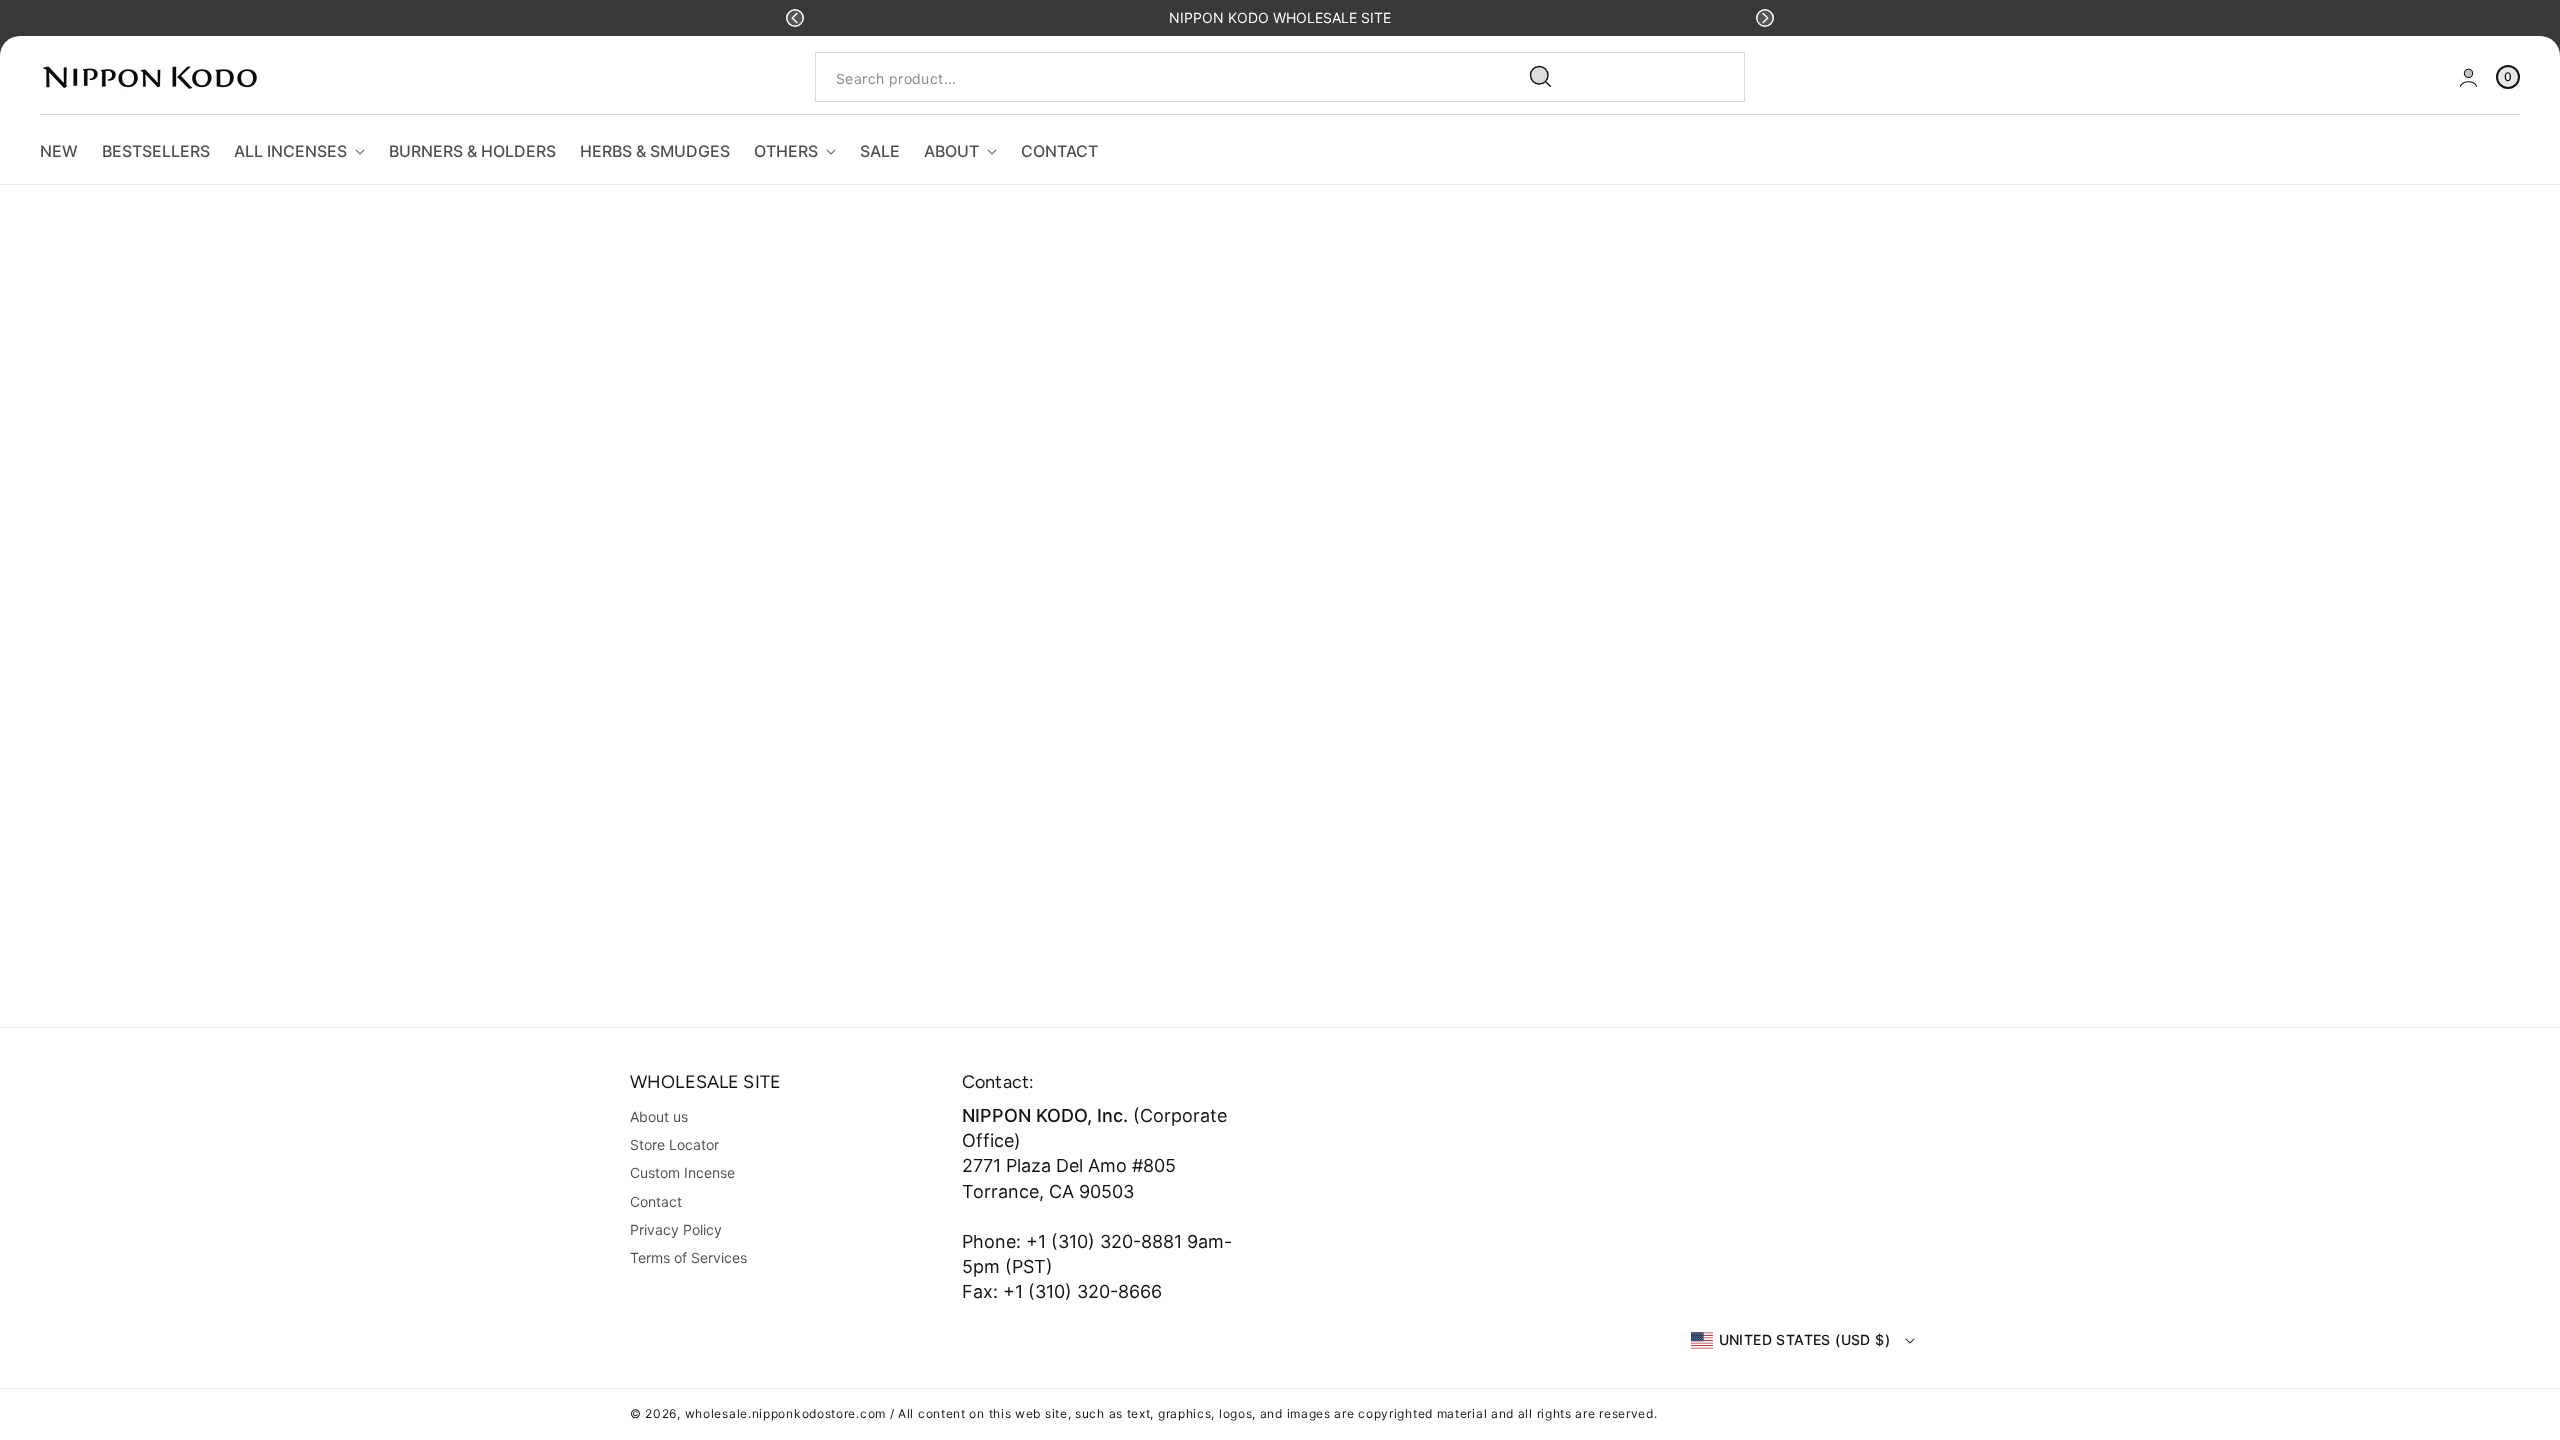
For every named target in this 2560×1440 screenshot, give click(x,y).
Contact (656, 1201)
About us (659, 1116)
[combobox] (1192, 77)
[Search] (1541, 77)
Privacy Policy (676, 1229)
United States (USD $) (1804, 1339)
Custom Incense (682, 1172)
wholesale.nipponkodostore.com (785, 1413)
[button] (795, 18)
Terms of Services (688, 1257)
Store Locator (674, 1144)
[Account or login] (2468, 77)
